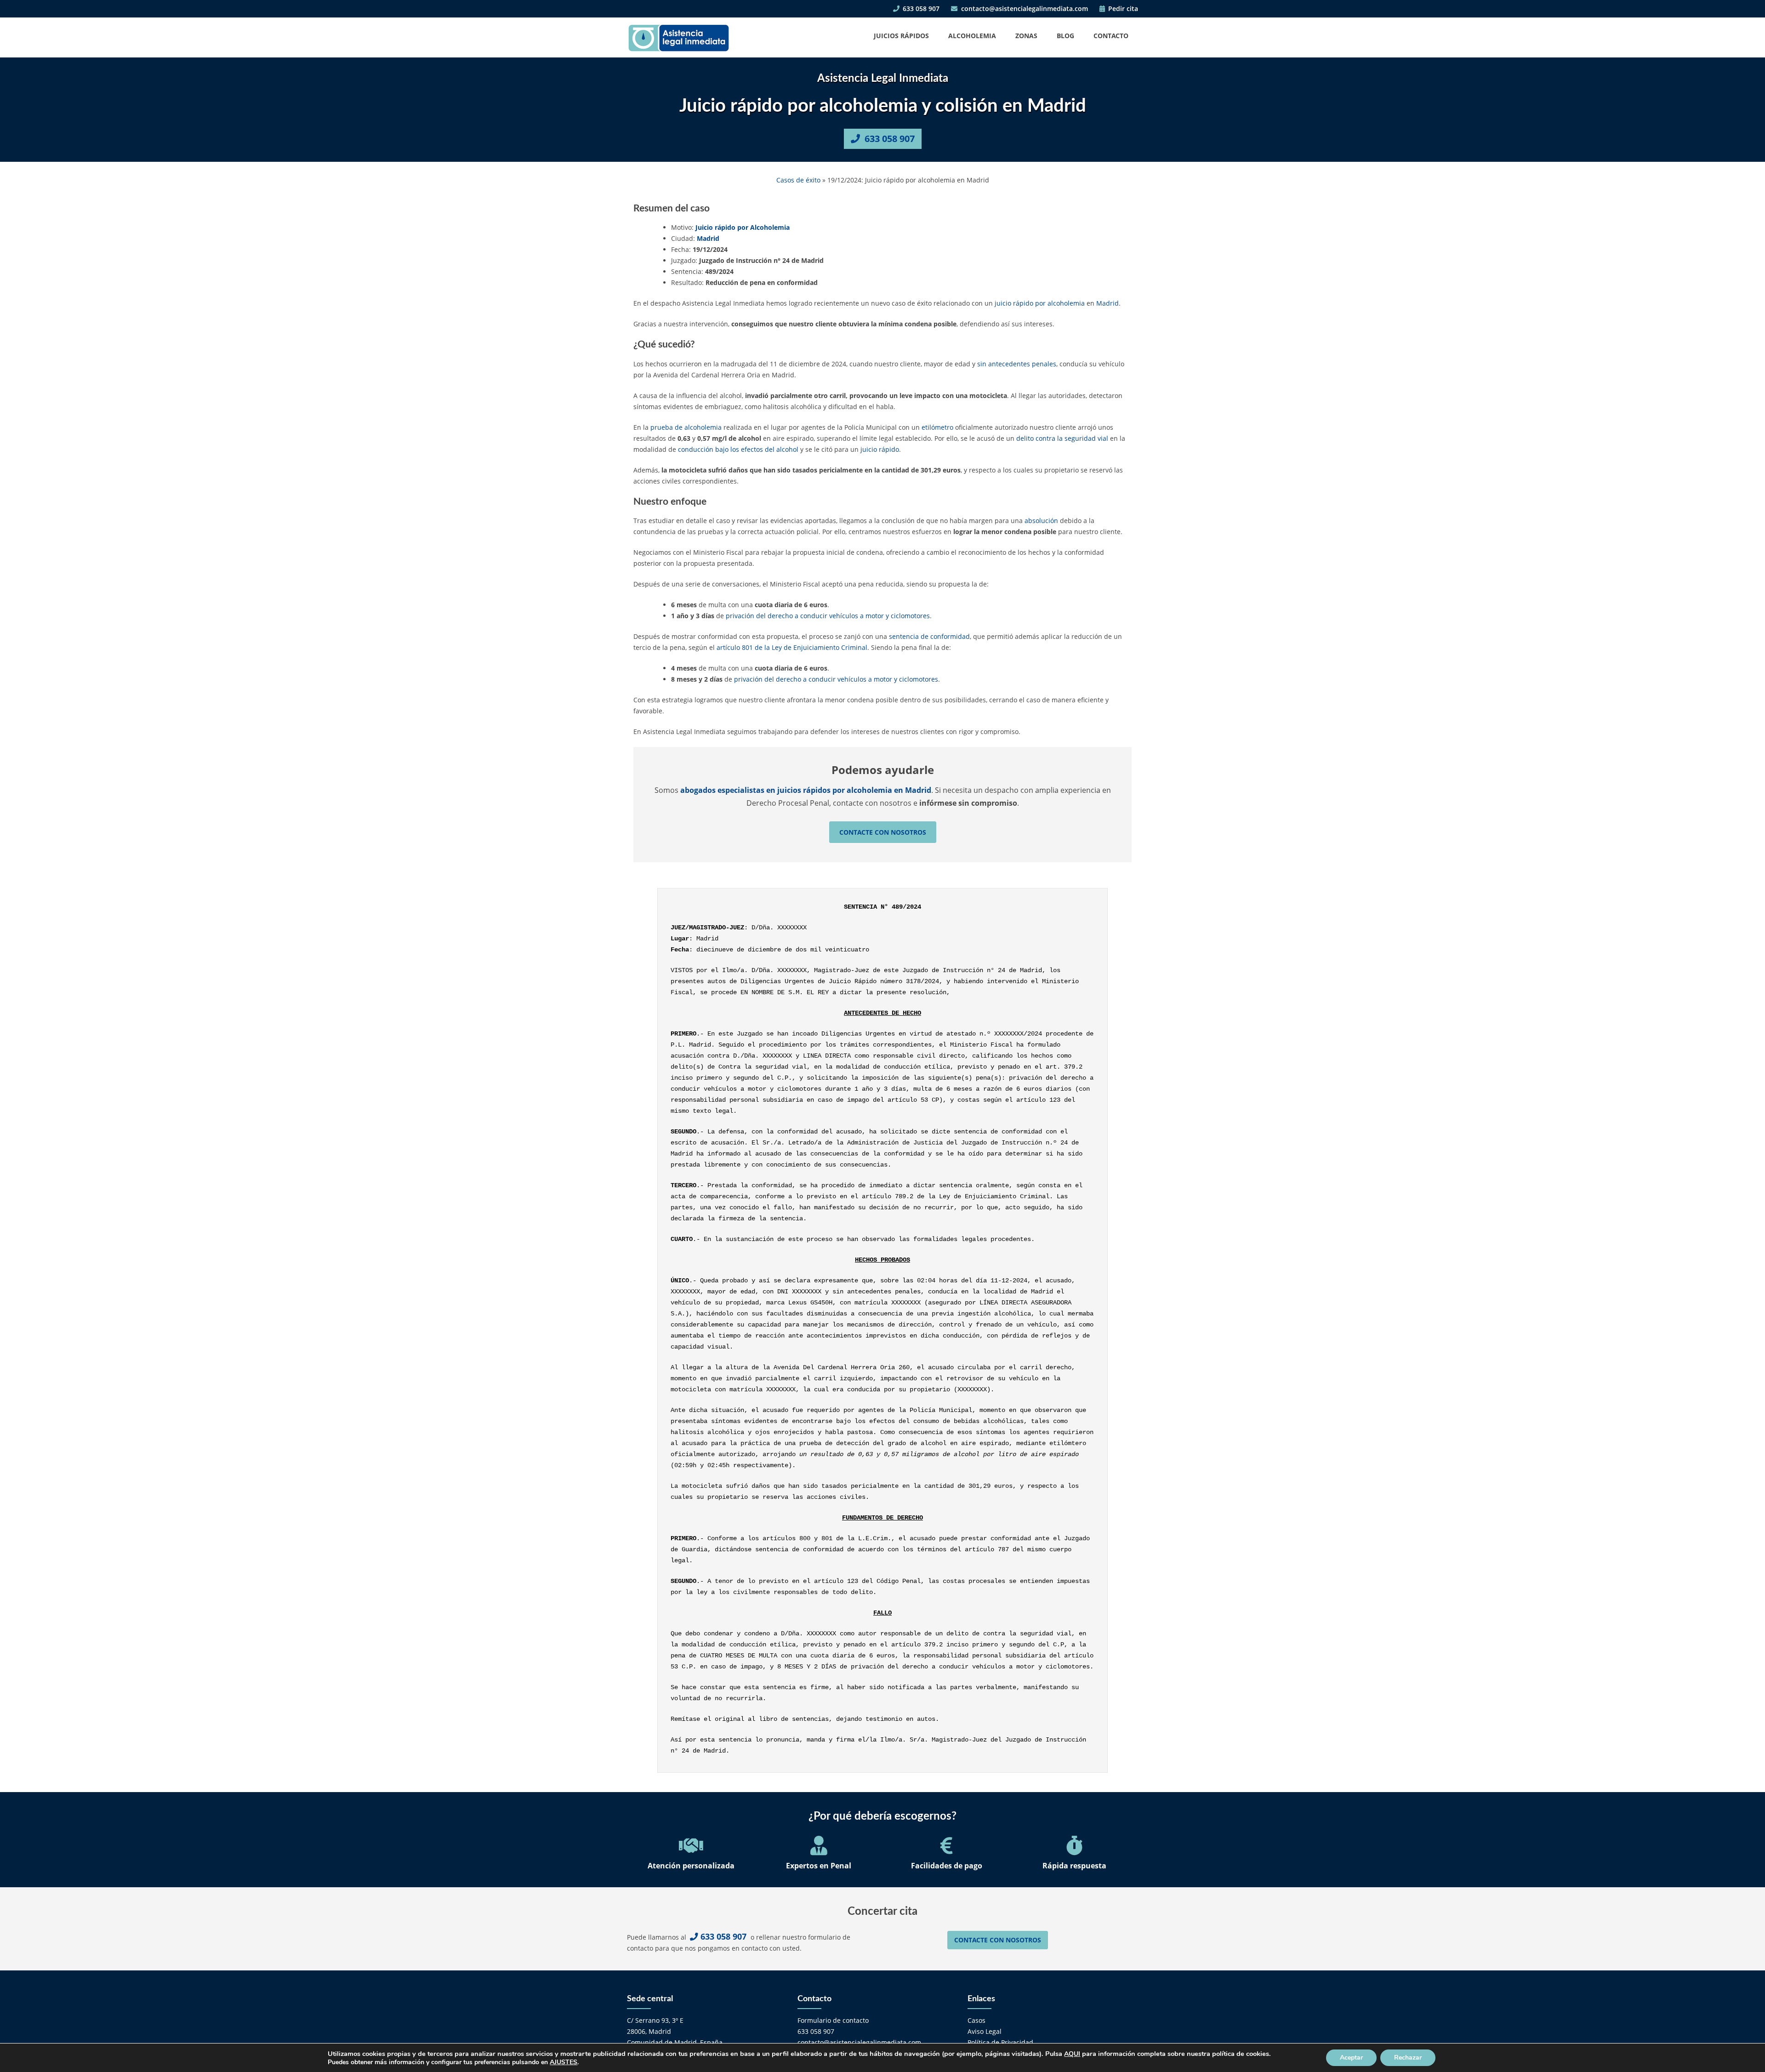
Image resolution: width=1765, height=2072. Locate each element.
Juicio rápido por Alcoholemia (743, 227)
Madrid (708, 238)
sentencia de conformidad (929, 636)
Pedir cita (1122, 9)
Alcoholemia (972, 36)
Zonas (1026, 36)
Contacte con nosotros (883, 832)
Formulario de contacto (833, 2020)
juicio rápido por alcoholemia (1040, 303)
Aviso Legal (985, 2031)
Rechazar (1408, 2058)
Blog (1065, 36)
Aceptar (1351, 2058)
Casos (976, 2020)
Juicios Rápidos (901, 36)
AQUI (1072, 2054)
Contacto (1111, 36)
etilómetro (937, 427)
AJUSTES (564, 2062)
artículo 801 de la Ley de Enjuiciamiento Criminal (792, 647)
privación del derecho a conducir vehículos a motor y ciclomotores (828, 616)
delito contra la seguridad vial (1062, 438)
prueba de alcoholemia (686, 427)
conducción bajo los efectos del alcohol (738, 449)
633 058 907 (920, 9)
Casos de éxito (798, 180)
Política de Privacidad (1000, 2042)
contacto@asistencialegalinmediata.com (1024, 9)
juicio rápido (880, 449)
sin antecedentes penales (1017, 364)
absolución (1042, 521)
